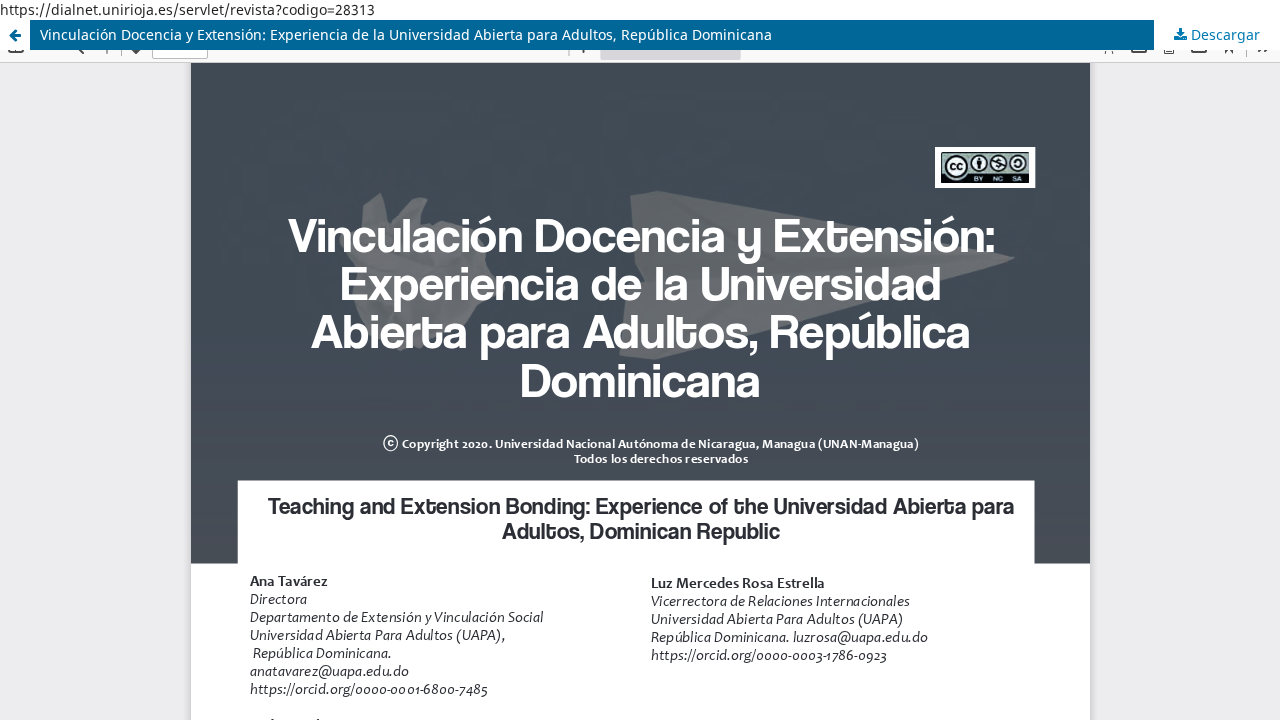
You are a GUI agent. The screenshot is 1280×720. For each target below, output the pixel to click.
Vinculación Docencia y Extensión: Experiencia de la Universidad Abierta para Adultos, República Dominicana (406, 34)
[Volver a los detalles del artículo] (15, 35)
